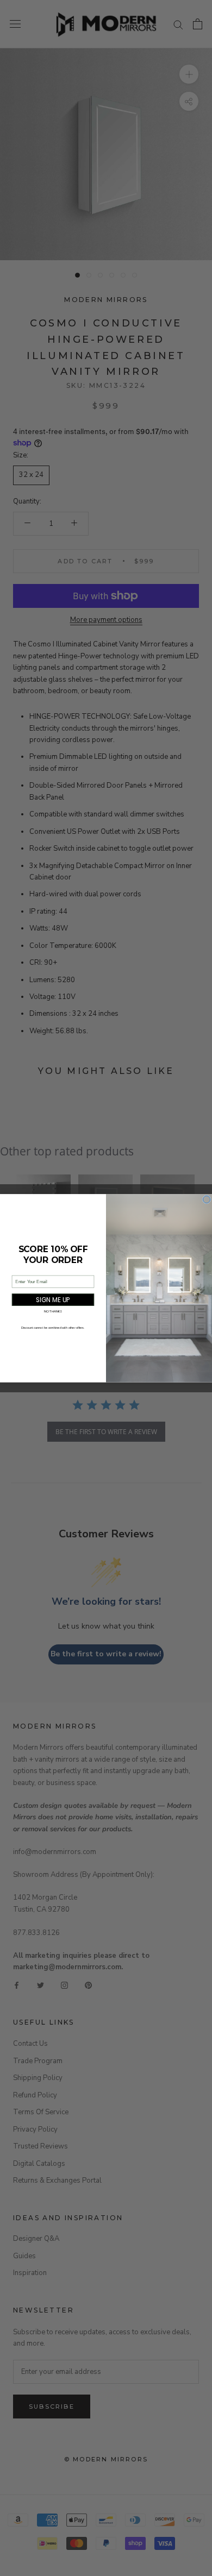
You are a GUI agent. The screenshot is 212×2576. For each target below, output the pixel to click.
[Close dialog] (207, 1199)
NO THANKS (53, 1311)
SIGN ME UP (53, 1300)
